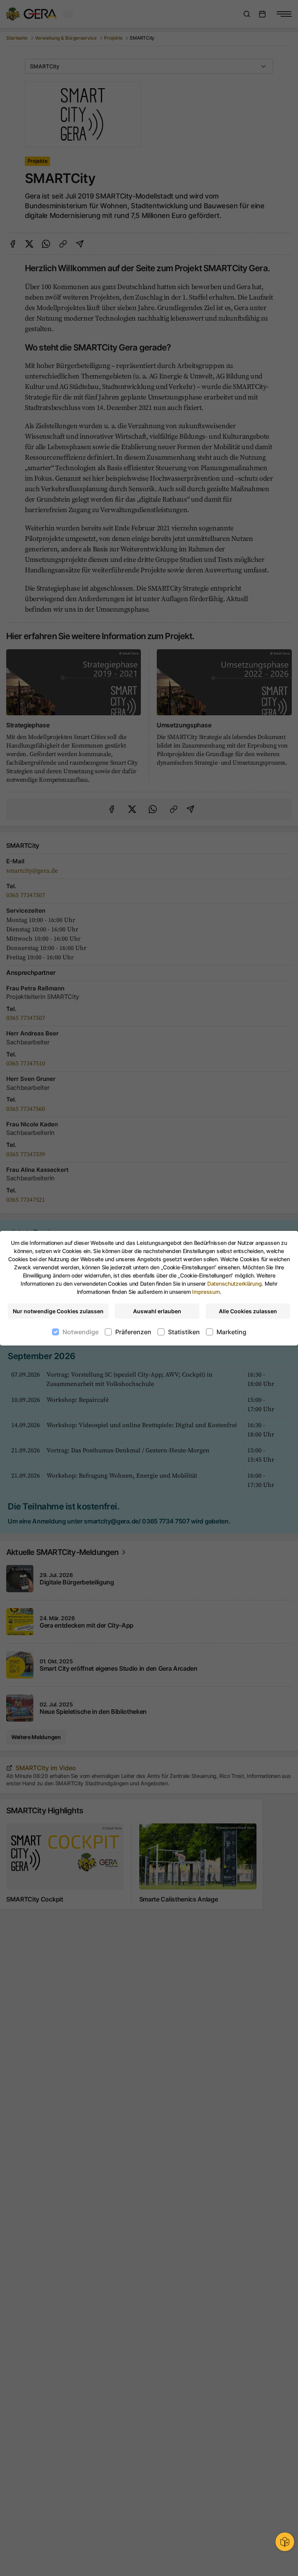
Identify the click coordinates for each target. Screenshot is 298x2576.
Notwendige (81, 1332)
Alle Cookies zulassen (248, 1311)
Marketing (231, 1332)
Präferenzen (133, 1332)
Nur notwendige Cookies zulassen (58, 1311)
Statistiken (184, 1332)
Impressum (206, 1292)
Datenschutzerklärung (234, 1284)
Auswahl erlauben (157, 1311)
